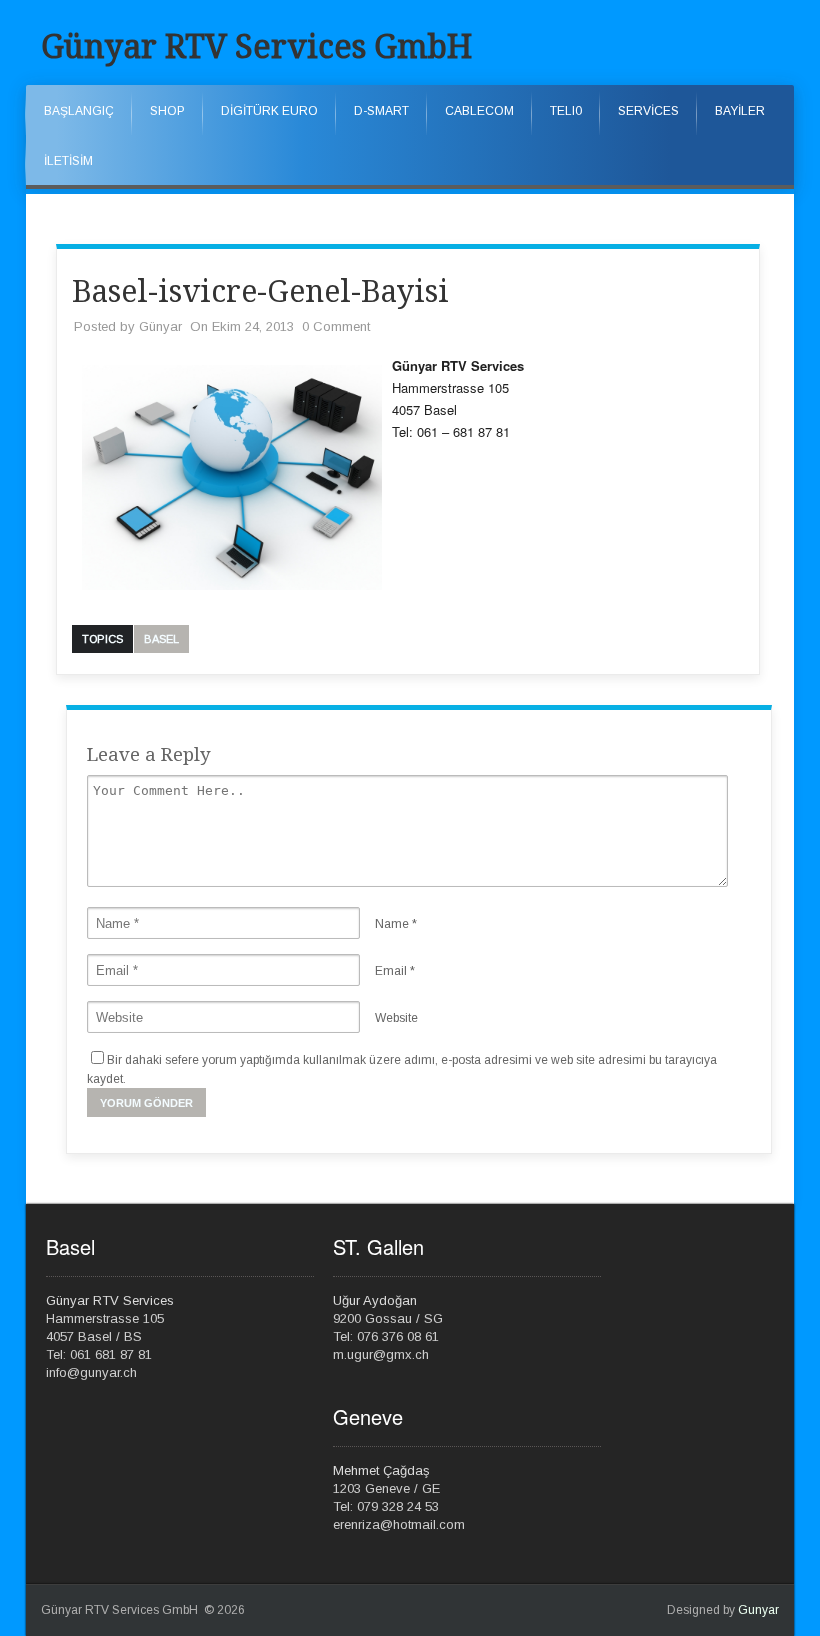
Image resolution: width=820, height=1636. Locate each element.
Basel (161, 639)
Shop (167, 111)
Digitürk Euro (269, 111)
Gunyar (758, 1610)
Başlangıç (79, 111)
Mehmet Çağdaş (381, 1470)
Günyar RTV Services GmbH (256, 47)
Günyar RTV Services (110, 1300)
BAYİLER (740, 111)
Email (391, 971)
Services (648, 111)
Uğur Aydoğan (375, 1300)
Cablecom (479, 111)
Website (396, 1018)
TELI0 (566, 111)
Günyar (160, 326)
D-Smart (381, 111)
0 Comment (336, 326)
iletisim (68, 161)
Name (392, 924)
